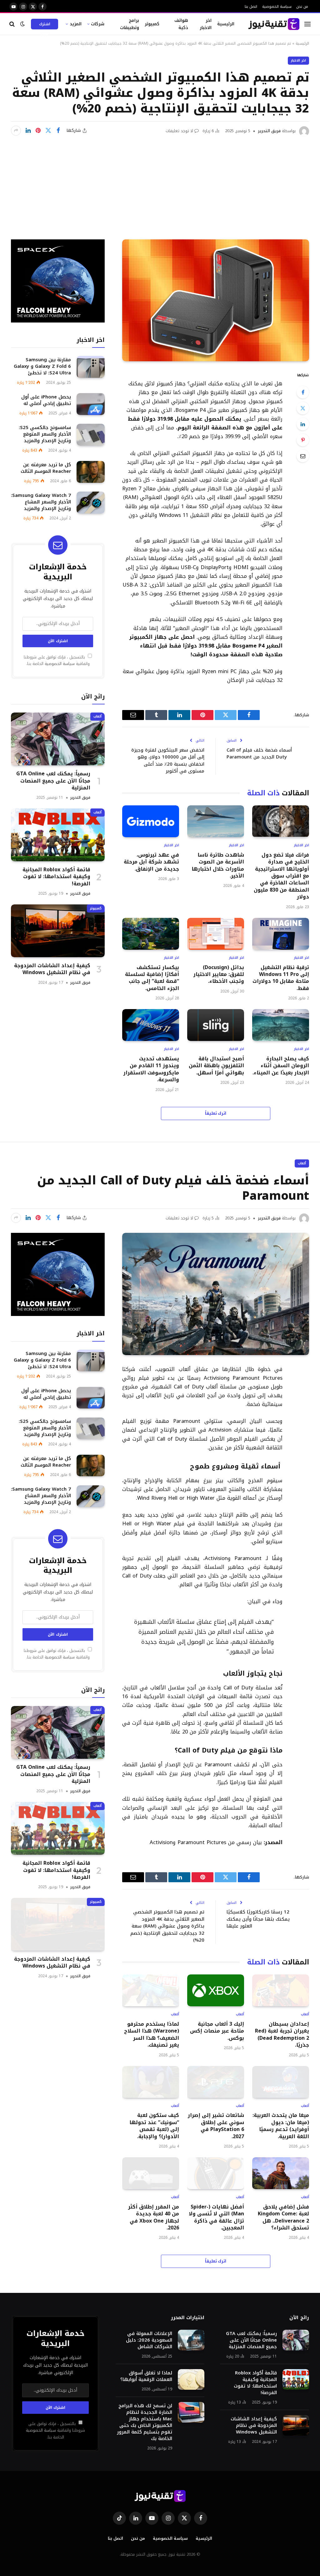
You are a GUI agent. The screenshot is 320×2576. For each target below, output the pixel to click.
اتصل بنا (251, 6)
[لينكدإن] (28, 131)
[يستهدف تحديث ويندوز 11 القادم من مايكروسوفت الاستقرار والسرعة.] (151, 1025)
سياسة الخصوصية (277, 6)
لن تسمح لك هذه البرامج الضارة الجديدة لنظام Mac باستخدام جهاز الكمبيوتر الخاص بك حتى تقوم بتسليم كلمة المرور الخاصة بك (145, 2422)
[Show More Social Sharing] (16, 131)
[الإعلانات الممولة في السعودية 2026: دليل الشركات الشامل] (191, 2340)
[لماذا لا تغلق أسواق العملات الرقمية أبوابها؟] (191, 2379)
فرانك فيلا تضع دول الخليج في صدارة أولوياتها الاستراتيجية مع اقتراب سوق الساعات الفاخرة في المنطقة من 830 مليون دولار (281, 876)
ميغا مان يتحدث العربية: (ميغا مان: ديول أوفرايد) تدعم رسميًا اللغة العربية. (281, 2126)
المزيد (76, 24)
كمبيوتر (152, 24)
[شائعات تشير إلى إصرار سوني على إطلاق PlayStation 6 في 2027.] (216, 2082)
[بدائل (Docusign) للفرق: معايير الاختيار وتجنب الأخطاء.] (216, 934)
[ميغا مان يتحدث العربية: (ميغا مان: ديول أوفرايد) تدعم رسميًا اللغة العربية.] (281, 2082)
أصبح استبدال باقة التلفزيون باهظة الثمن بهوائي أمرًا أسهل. (216, 1066)
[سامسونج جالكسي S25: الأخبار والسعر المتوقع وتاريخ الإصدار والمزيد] (91, 435)
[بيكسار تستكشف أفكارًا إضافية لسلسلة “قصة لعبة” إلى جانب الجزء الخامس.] (151, 934)
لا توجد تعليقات (179, 131)
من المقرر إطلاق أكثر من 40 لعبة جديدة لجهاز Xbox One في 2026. (154, 2218)
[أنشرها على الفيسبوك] (58, 131)
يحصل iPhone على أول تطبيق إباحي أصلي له (46, 400)
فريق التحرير (269, 131)
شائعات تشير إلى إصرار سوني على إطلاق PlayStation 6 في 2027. (216, 2126)
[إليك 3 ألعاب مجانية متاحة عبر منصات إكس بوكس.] (216, 1990)
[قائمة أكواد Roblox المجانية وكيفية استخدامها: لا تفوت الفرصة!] (58, 835)
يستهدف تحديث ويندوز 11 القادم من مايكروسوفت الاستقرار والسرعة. (151, 1069)
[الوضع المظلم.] (22, 24)
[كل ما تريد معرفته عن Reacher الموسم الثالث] (91, 472)
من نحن (302, 6)
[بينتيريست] (38, 131)
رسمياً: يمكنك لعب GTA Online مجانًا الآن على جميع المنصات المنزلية (53, 781)
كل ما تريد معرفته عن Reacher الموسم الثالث (46, 468)
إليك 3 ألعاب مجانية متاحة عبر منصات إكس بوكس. (217, 2031)
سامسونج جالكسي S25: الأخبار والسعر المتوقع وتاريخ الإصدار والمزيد (45, 434)
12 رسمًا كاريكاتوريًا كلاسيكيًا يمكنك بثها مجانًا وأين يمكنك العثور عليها (258, 1919)
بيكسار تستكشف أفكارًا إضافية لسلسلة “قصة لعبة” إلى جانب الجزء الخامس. (152, 978)
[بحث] (13, 24)
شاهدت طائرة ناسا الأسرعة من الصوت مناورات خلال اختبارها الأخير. (218, 866)
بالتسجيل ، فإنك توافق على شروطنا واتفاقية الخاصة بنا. (57, 660)
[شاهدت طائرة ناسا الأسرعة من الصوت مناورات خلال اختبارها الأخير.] (216, 821)
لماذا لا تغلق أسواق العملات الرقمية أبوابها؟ (146, 2376)
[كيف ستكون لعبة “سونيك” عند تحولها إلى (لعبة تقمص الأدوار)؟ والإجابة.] (151, 2082)
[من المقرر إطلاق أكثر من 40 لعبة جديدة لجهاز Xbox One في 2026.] (151, 2173)
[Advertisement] (160, 183)
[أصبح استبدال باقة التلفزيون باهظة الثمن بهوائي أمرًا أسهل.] (216, 1025)
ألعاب (97, 716)
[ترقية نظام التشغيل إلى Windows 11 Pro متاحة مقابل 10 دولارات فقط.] (281, 934)
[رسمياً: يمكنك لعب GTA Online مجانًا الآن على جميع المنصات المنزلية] (58, 739)
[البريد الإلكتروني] (303, 456)
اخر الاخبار (206, 24)
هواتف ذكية (181, 24)
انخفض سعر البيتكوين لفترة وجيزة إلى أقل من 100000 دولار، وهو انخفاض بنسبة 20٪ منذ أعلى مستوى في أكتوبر (168, 761)
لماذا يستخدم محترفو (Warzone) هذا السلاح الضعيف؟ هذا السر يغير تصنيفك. (152, 2035)
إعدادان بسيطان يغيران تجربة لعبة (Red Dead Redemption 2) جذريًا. (282, 2035)
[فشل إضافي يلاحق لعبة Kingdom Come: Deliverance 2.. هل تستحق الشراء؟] (281, 2173)
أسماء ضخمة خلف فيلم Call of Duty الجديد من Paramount (259, 754)
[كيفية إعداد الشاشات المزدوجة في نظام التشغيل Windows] (58, 931)
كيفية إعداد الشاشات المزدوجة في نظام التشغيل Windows (52, 969)
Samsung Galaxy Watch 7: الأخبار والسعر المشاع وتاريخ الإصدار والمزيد (41, 502)
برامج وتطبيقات (130, 24)
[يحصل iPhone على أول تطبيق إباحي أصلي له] (91, 404)
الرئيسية (226, 24)
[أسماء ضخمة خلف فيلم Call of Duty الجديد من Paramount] (216, 1294)
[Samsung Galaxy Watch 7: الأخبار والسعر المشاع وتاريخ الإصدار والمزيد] (91, 502)
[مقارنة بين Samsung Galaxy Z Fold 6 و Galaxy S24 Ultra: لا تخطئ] (91, 367)
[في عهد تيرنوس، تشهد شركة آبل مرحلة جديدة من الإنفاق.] (151, 821)
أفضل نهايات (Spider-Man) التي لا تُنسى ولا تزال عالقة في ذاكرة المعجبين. (216, 2218)
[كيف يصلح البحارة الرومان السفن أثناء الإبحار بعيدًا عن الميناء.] (281, 1025)
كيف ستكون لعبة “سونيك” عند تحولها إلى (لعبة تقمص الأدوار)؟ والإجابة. (154, 2126)
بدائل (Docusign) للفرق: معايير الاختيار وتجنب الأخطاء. (219, 975)
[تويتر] (303, 408)
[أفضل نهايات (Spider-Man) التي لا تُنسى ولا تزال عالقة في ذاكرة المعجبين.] (216, 2173)
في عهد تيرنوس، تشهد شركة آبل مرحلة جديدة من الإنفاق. (151, 862)
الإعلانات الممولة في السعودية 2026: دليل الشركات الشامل (149, 2340)
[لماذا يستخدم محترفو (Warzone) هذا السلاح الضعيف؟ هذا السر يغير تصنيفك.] (151, 1990)
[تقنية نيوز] (274, 24)
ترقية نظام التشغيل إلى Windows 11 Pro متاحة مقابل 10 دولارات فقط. (281, 978)
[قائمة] (307, 24)
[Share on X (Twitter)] (48, 131)
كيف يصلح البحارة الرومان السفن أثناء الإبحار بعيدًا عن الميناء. (281, 1066)
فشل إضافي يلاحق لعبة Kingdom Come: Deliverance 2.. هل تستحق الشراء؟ (283, 2218)
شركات (98, 24)
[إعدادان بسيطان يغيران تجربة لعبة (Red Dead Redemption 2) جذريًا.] (281, 1990)
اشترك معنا (45, 25)
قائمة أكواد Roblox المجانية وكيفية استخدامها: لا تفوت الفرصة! (56, 877)
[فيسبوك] (303, 392)
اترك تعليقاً (216, 1113)
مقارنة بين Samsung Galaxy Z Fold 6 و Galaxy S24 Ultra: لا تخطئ (42, 366)
